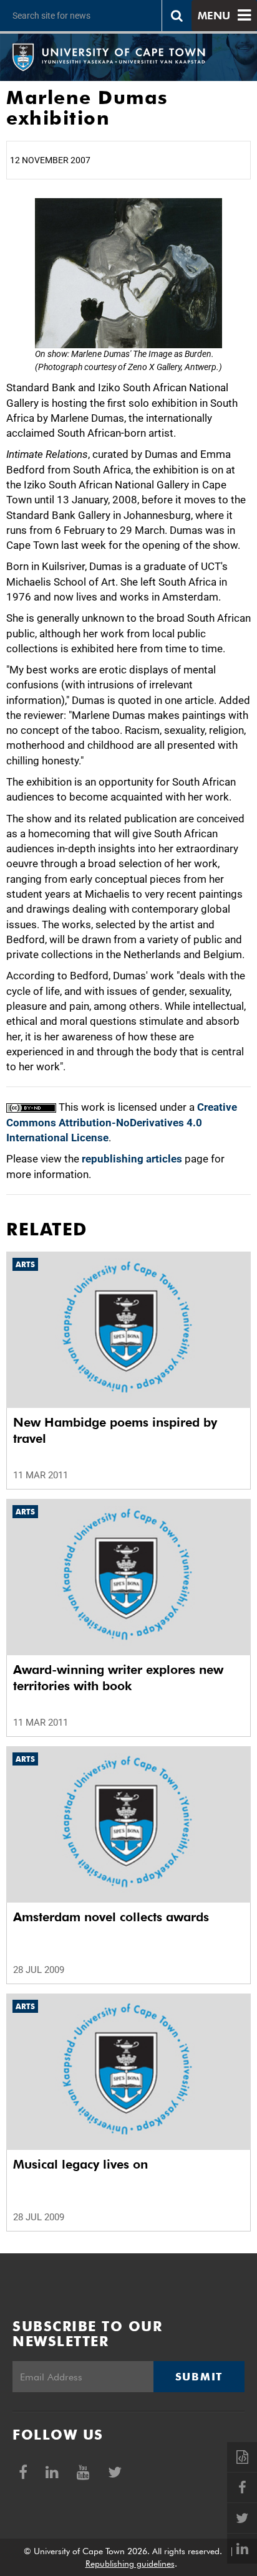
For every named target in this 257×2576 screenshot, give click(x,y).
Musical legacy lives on (80, 2164)
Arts (25, 1264)
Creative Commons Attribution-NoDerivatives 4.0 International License (122, 1122)
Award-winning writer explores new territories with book (118, 1678)
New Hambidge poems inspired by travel (115, 1430)
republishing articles (132, 1159)
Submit (199, 2377)
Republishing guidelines (130, 2564)
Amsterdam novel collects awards (111, 1917)
